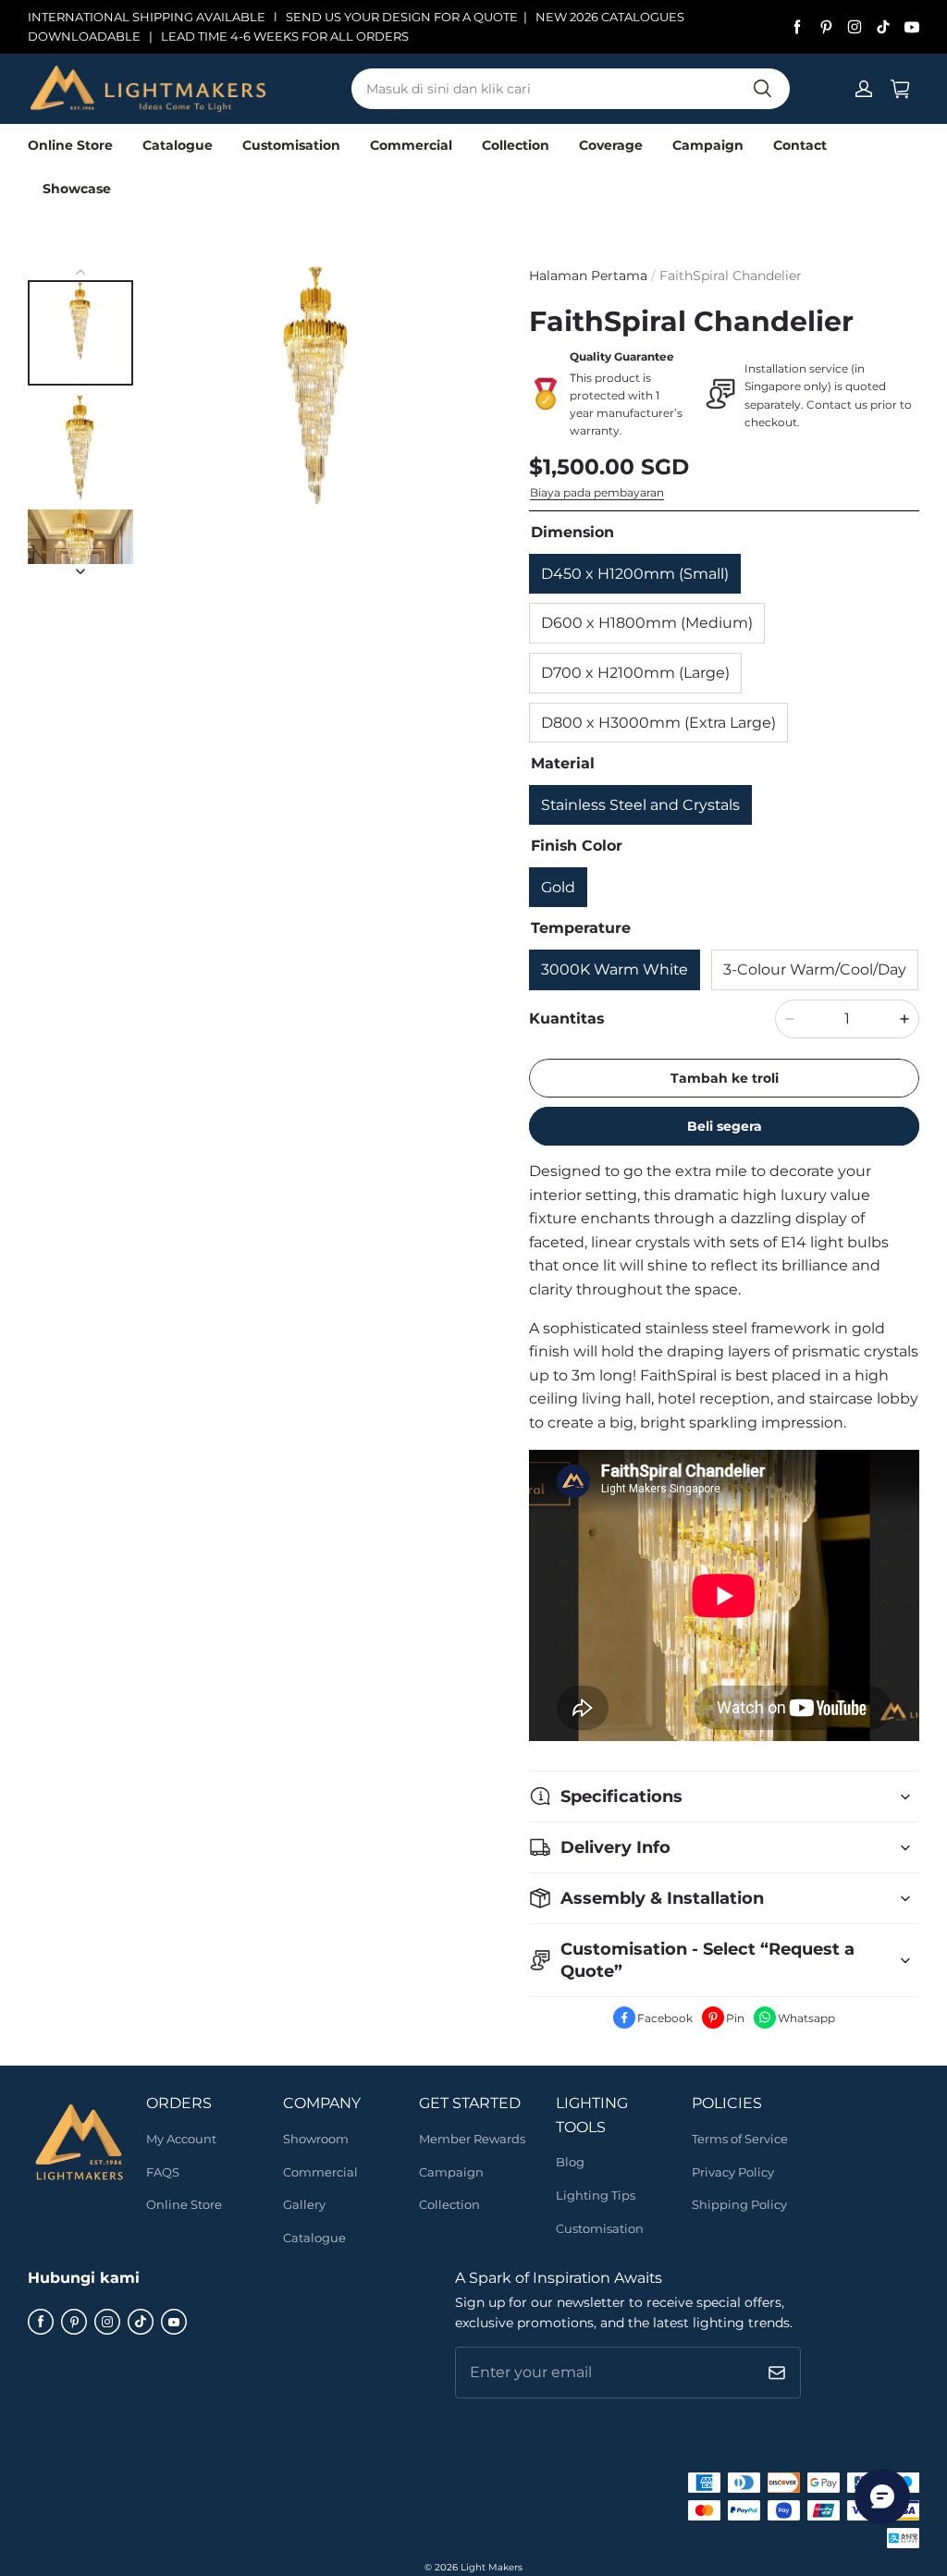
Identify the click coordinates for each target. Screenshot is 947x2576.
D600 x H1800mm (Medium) (647, 623)
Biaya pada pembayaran (597, 492)
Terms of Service (740, 2139)
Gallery (304, 2204)
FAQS (163, 2172)
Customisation (291, 145)
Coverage (611, 145)
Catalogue (178, 145)
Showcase (77, 189)
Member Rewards (472, 2139)
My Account (181, 2139)
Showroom (316, 2139)
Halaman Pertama (588, 276)
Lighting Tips (596, 2195)
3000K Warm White (615, 969)
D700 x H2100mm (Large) (635, 673)
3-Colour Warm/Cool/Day (815, 969)
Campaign (708, 145)
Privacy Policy (733, 2172)
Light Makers (492, 2567)
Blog (570, 2162)
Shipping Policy (739, 2204)
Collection (516, 145)
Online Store (70, 145)
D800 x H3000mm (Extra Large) (658, 723)
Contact (800, 145)
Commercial (411, 145)
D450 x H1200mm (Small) (635, 574)
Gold (558, 887)
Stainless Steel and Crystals (640, 805)
